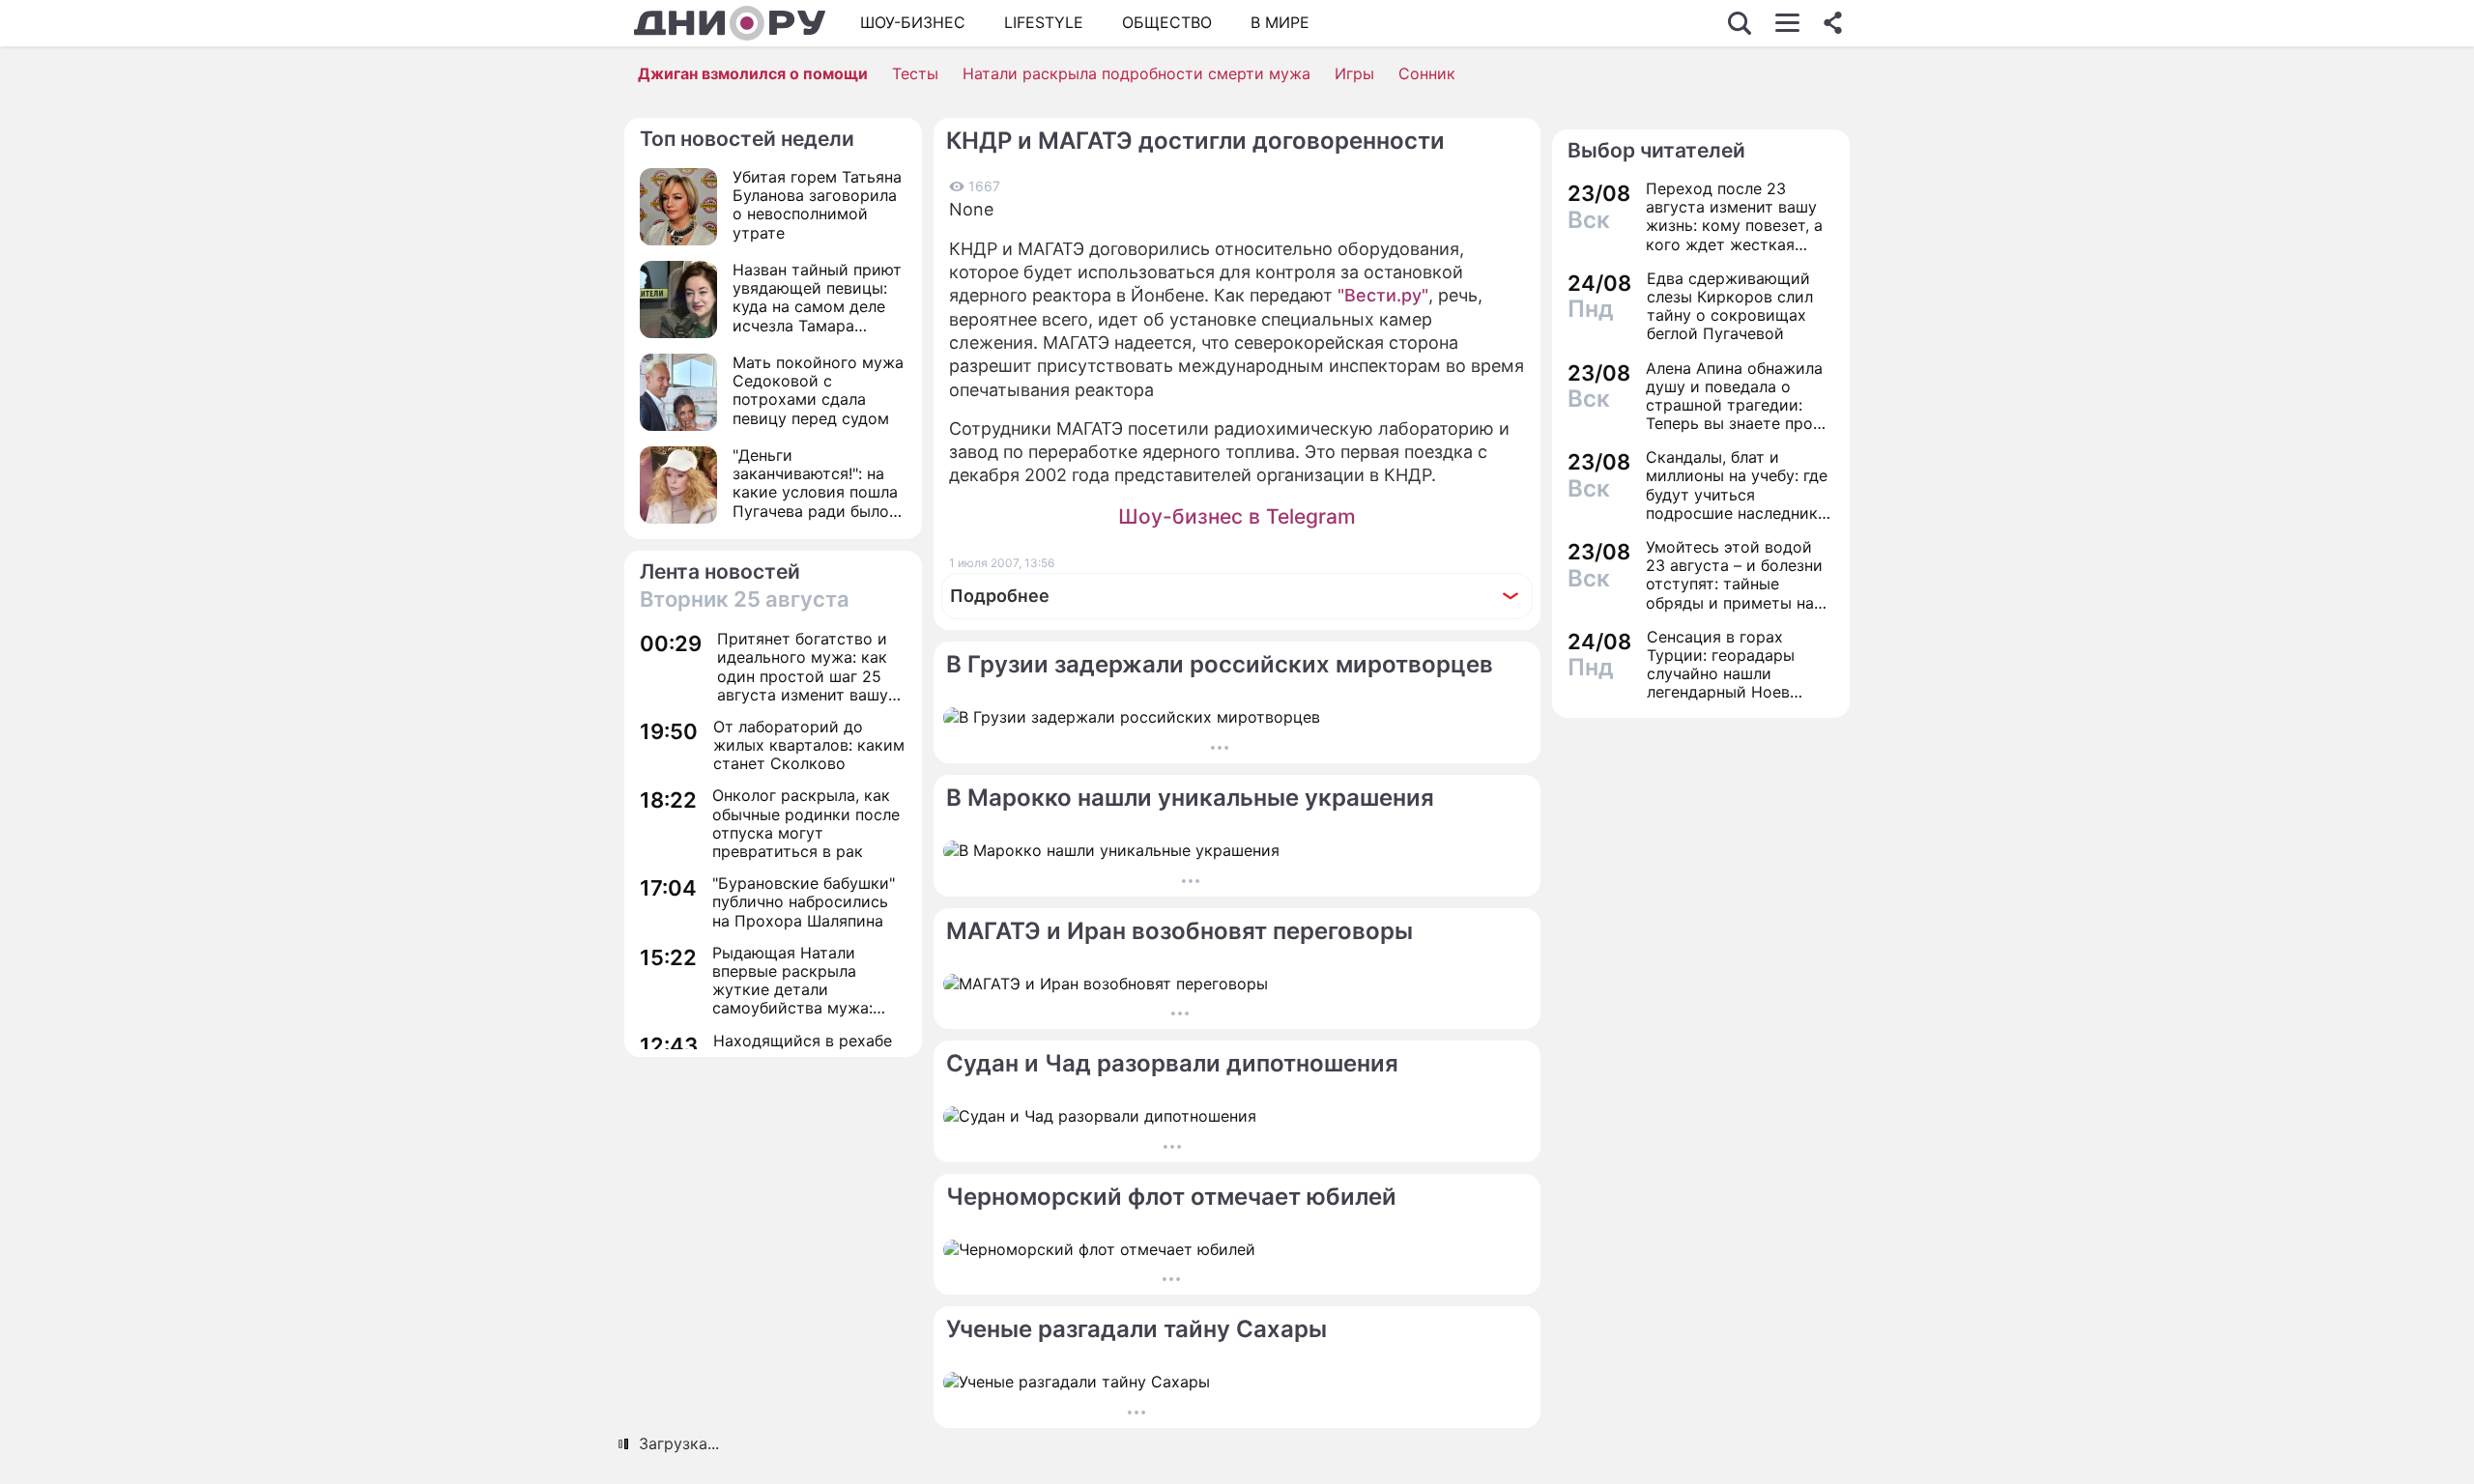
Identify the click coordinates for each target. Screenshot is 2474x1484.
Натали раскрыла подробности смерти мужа (1136, 73)
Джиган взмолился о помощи (753, 73)
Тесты (915, 73)
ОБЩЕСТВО (1167, 22)
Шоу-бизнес (913, 22)
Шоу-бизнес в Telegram (1237, 516)
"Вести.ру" (1383, 295)
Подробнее (1000, 596)
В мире (1280, 22)
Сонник (1427, 73)
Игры (1354, 73)
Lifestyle (1044, 22)
